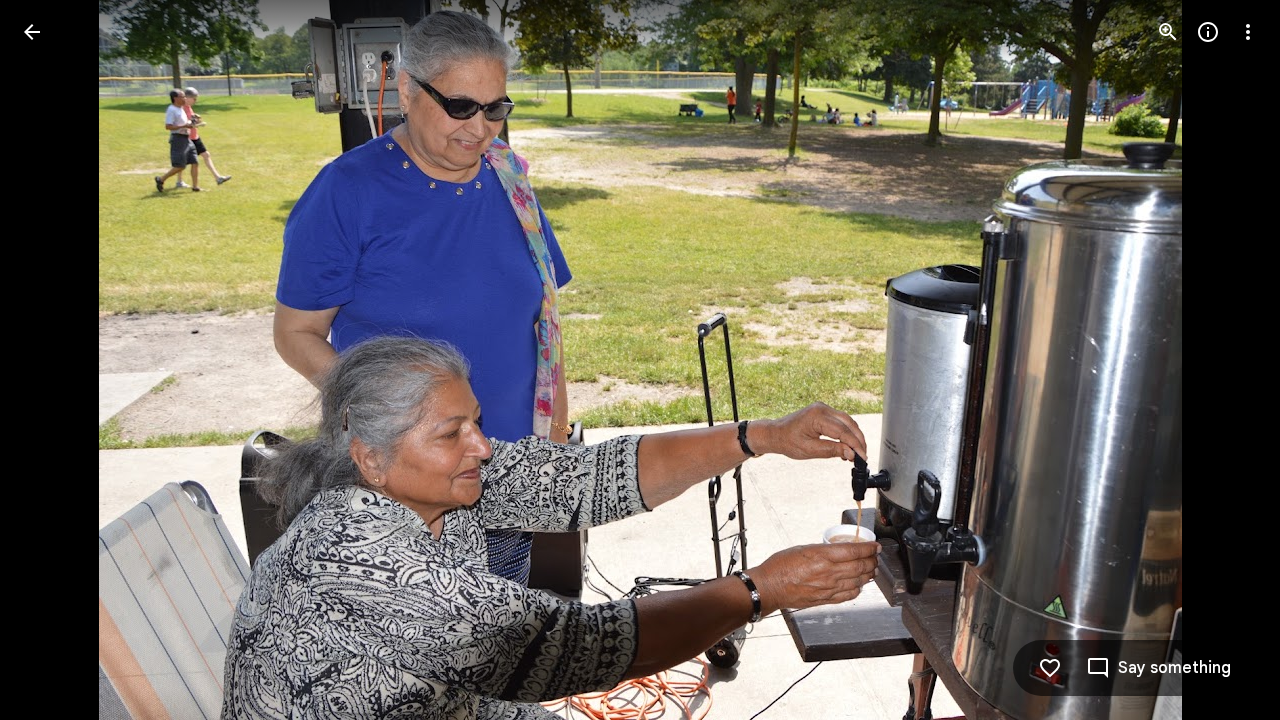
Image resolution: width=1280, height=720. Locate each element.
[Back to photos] (32, 32)
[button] (56, 360)
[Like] (1050, 668)
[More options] (1248, 32)
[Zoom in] (1168, 32)
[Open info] (1208, 32)
